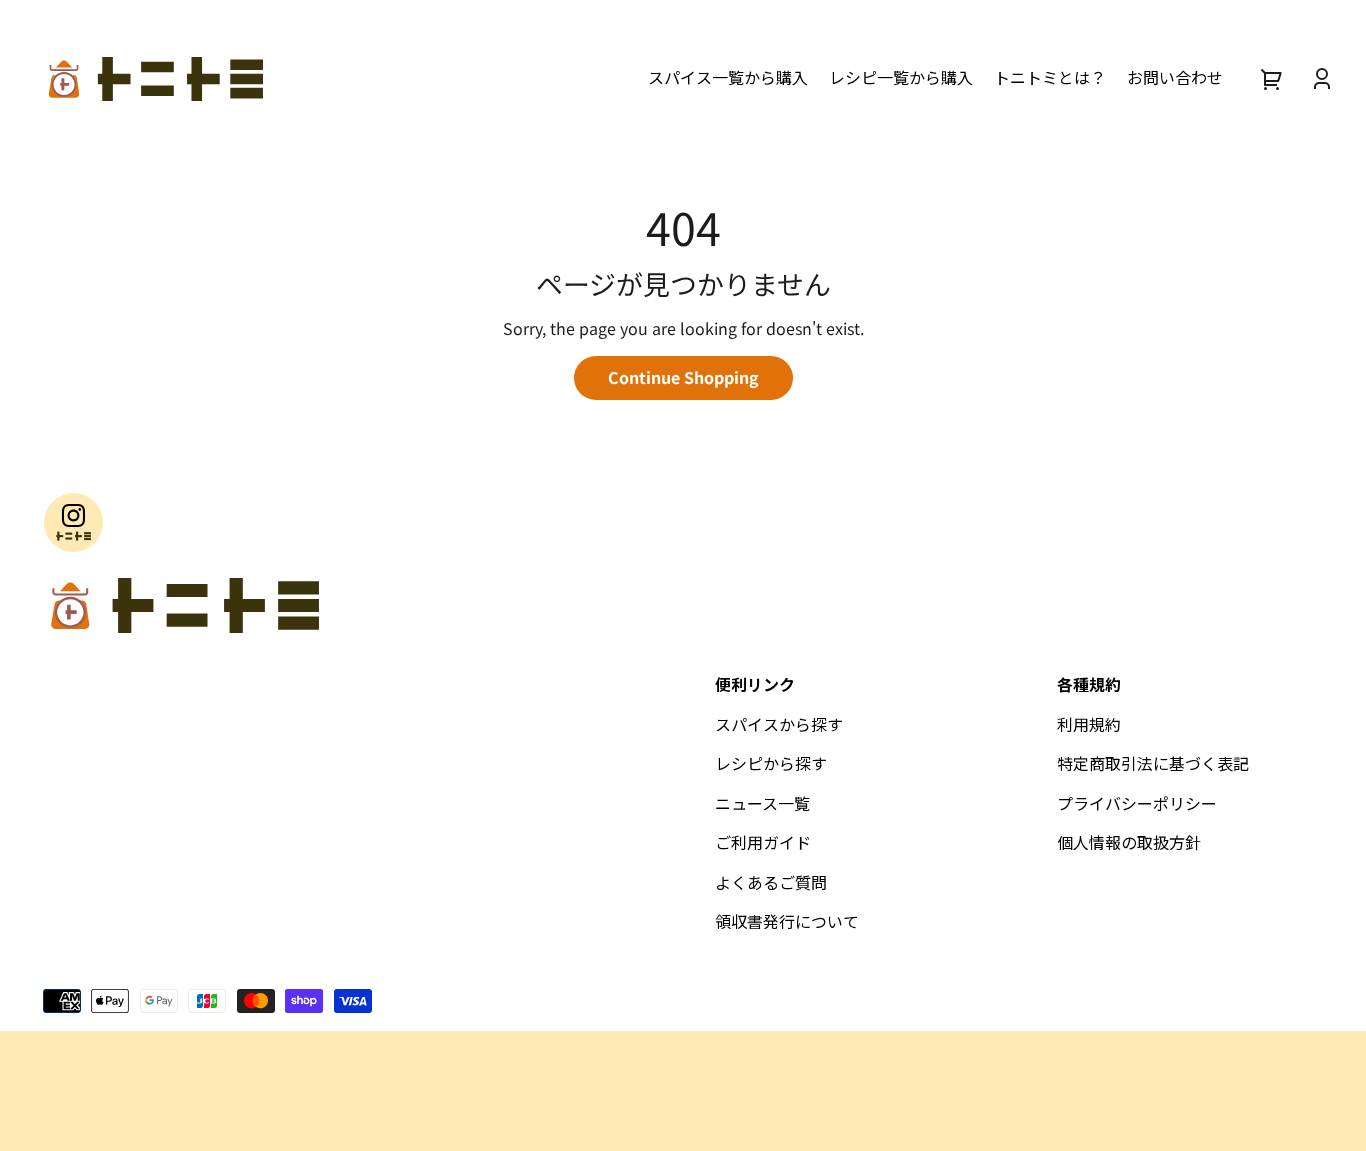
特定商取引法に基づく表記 (1153, 763)
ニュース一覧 (762, 803)
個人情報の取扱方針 (1129, 842)
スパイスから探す (779, 724)
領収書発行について (787, 921)
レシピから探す (771, 763)
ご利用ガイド (763, 842)
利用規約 (1089, 724)
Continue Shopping (683, 377)
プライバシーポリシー (1137, 803)
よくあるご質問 (771, 882)
